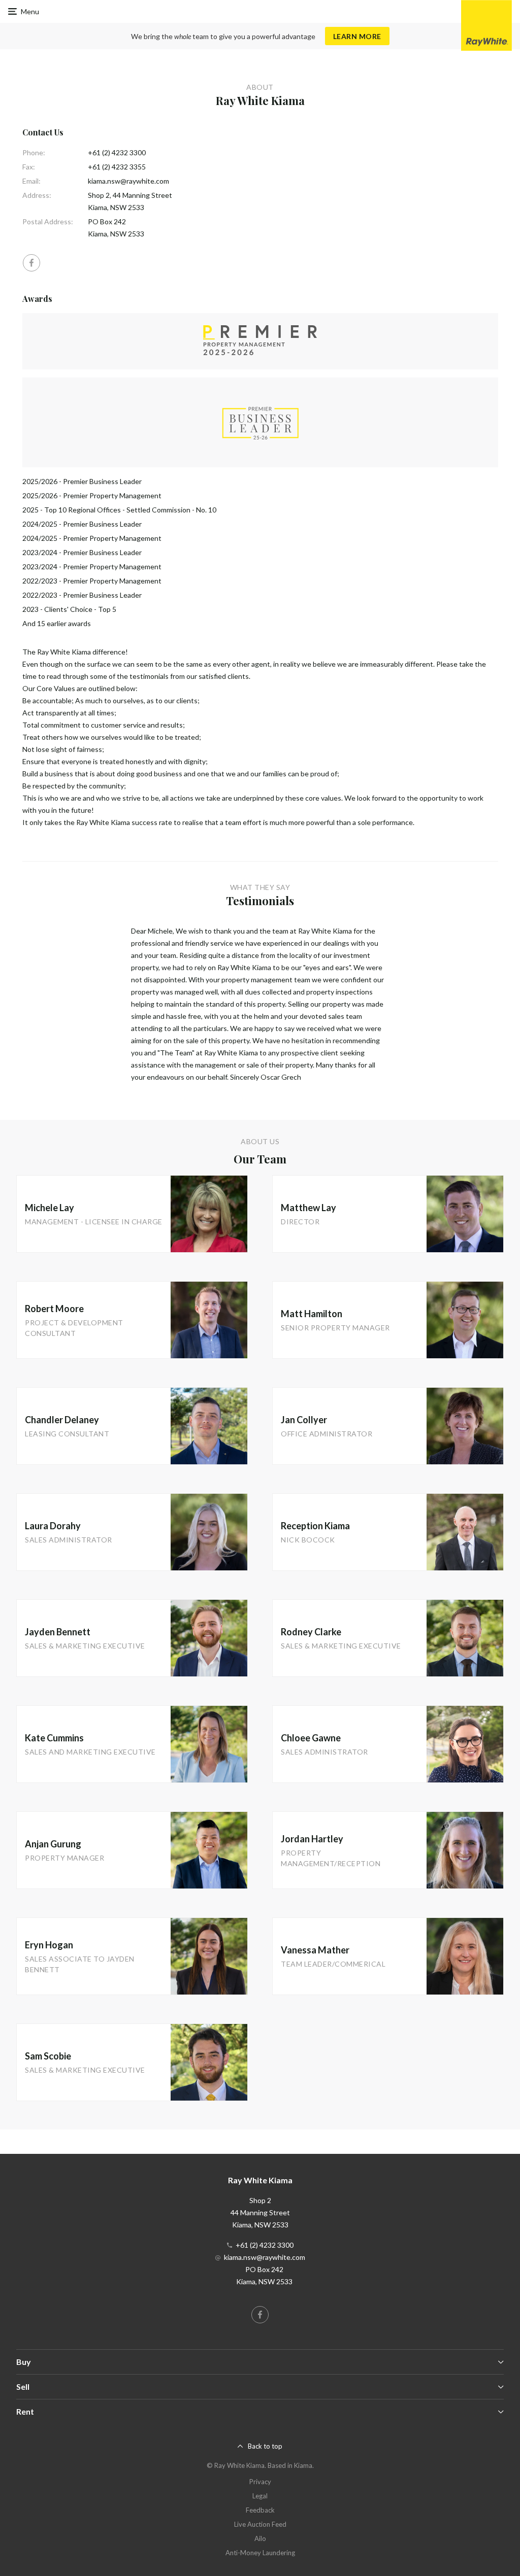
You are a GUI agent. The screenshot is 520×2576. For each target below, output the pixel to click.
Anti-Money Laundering (260, 2553)
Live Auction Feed (260, 2524)
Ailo (260, 2538)
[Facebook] (31, 263)
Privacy (260, 2482)
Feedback (260, 2510)
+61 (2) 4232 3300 (117, 152)
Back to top (265, 2446)
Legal (260, 2496)
